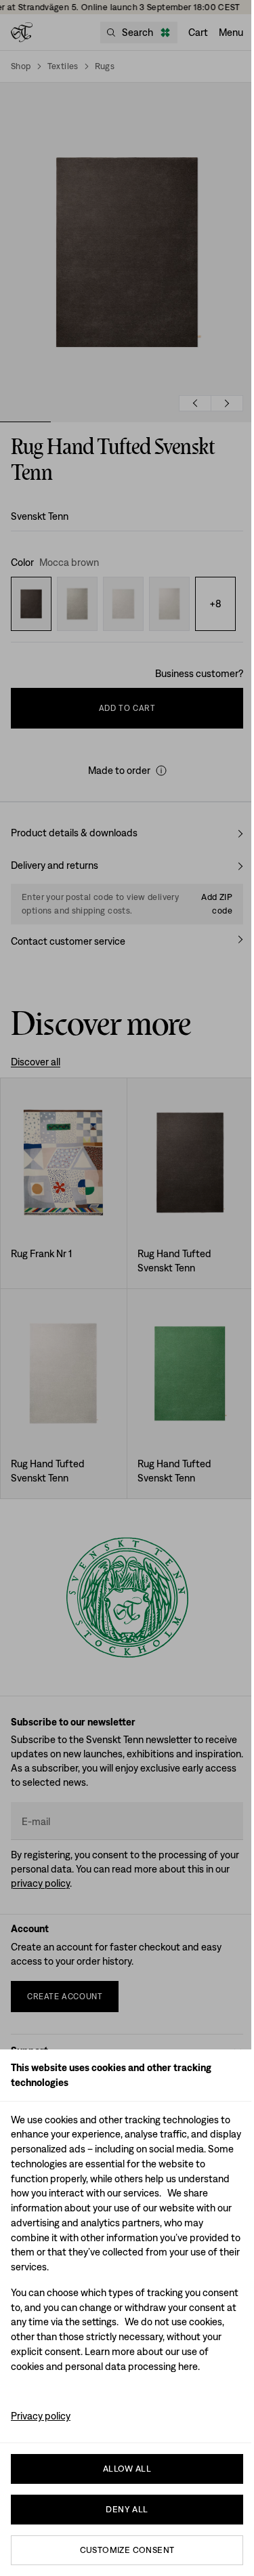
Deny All (127, 2509)
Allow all (127, 2469)
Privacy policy (41, 2416)
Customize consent (127, 2550)
